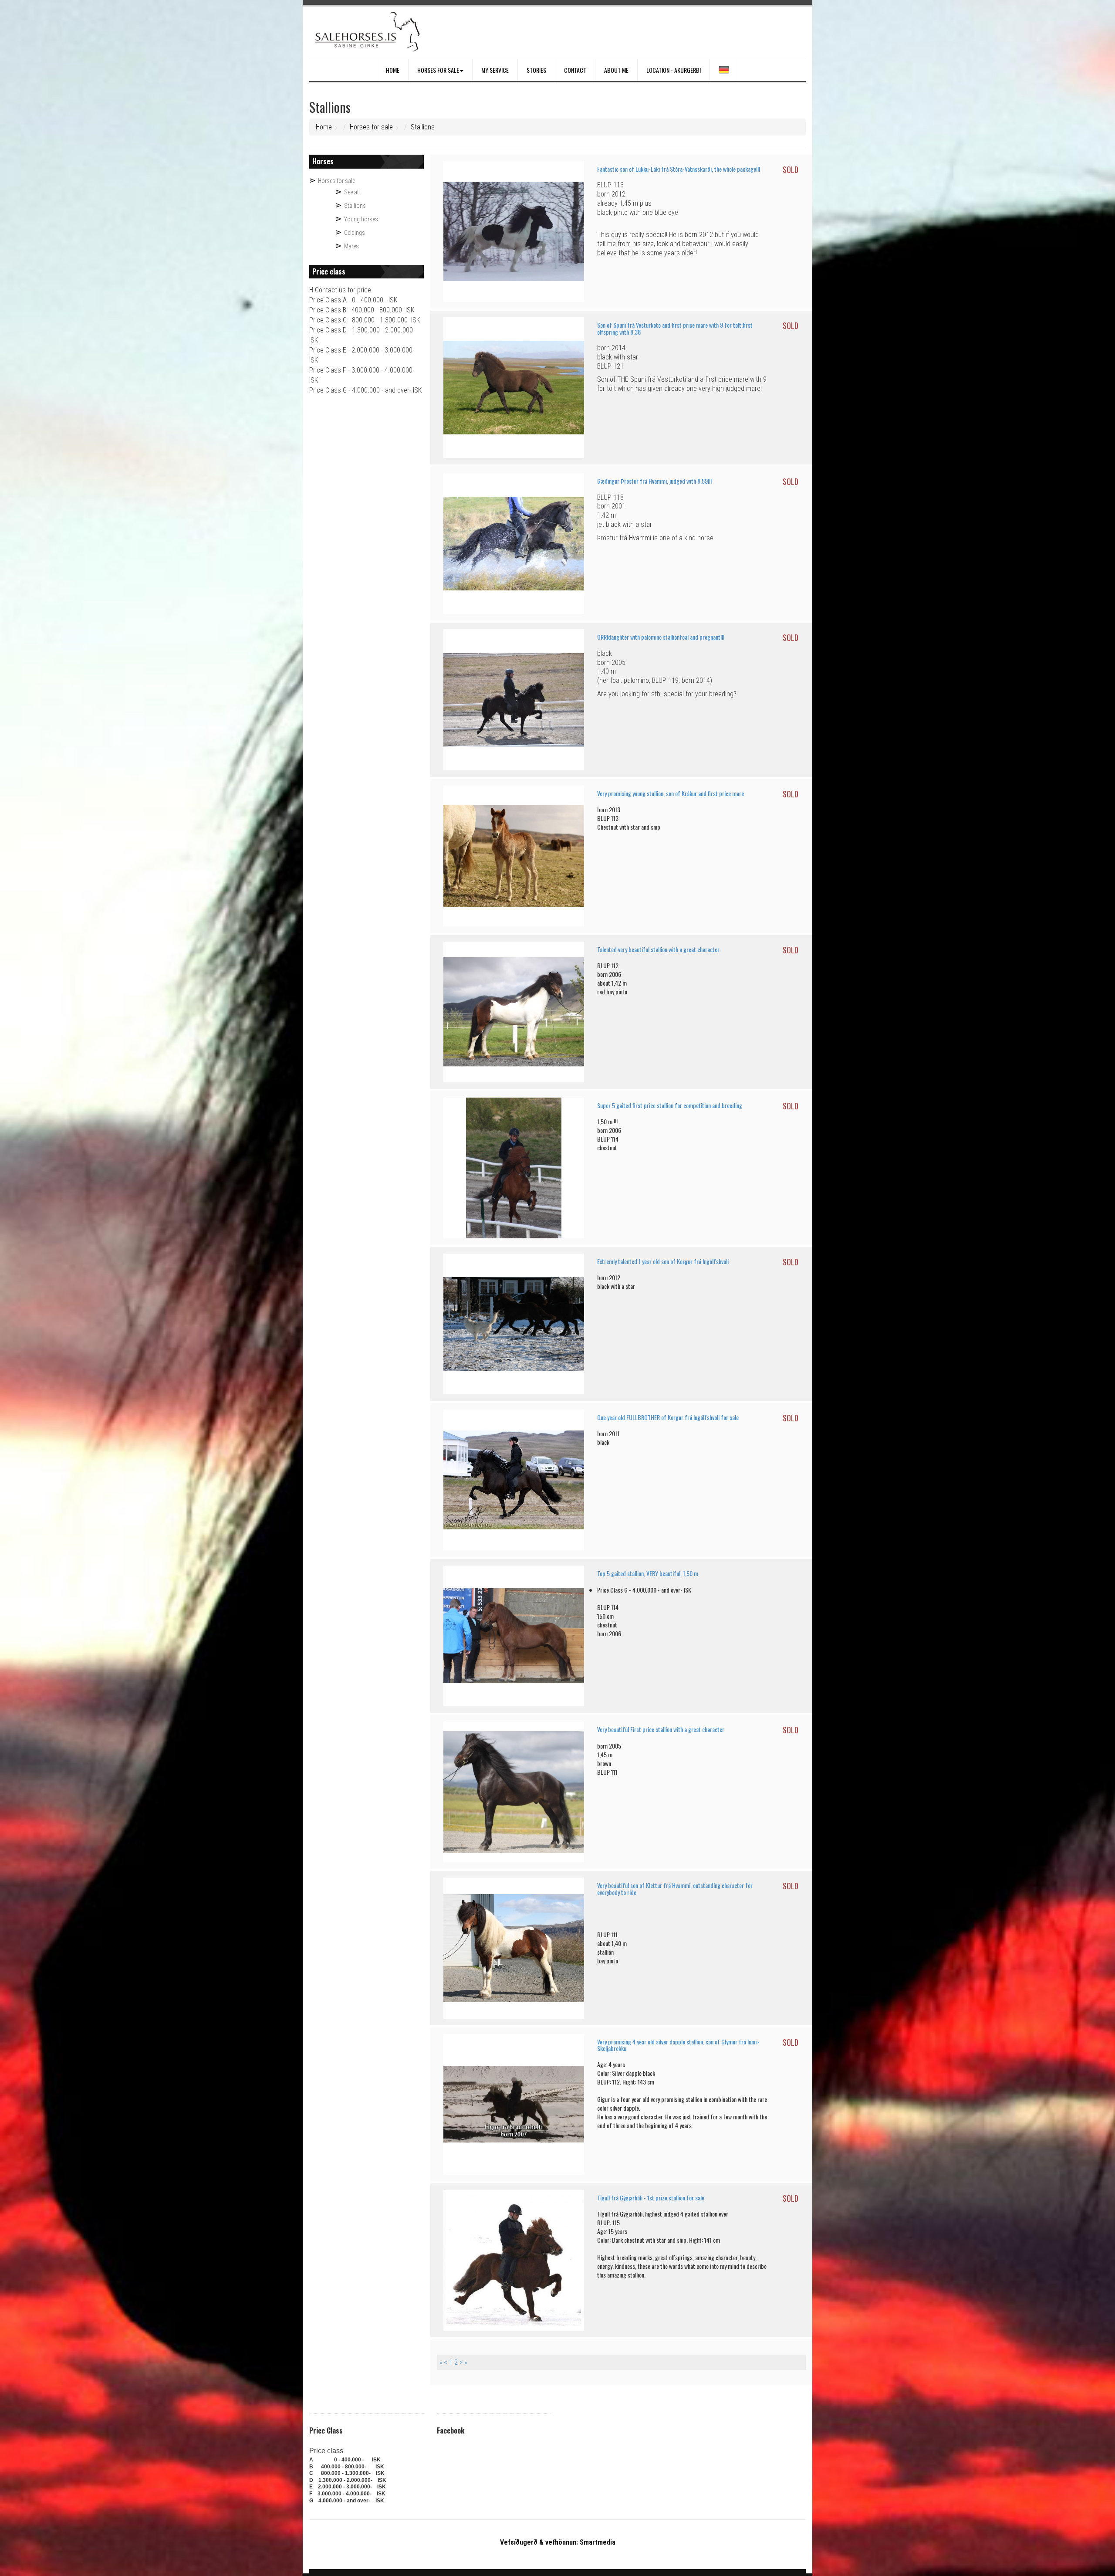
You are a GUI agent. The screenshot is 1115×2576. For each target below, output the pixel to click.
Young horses (361, 219)
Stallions (423, 127)
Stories (536, 70)
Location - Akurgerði (674, 70)
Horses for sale (438, 70)
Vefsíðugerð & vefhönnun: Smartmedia (558, 2542)
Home (393, 70)
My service (495, 70)
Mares (351, 246)
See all (352, 192)
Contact (575, 70)
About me (616, 70)
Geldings (355, 233)
